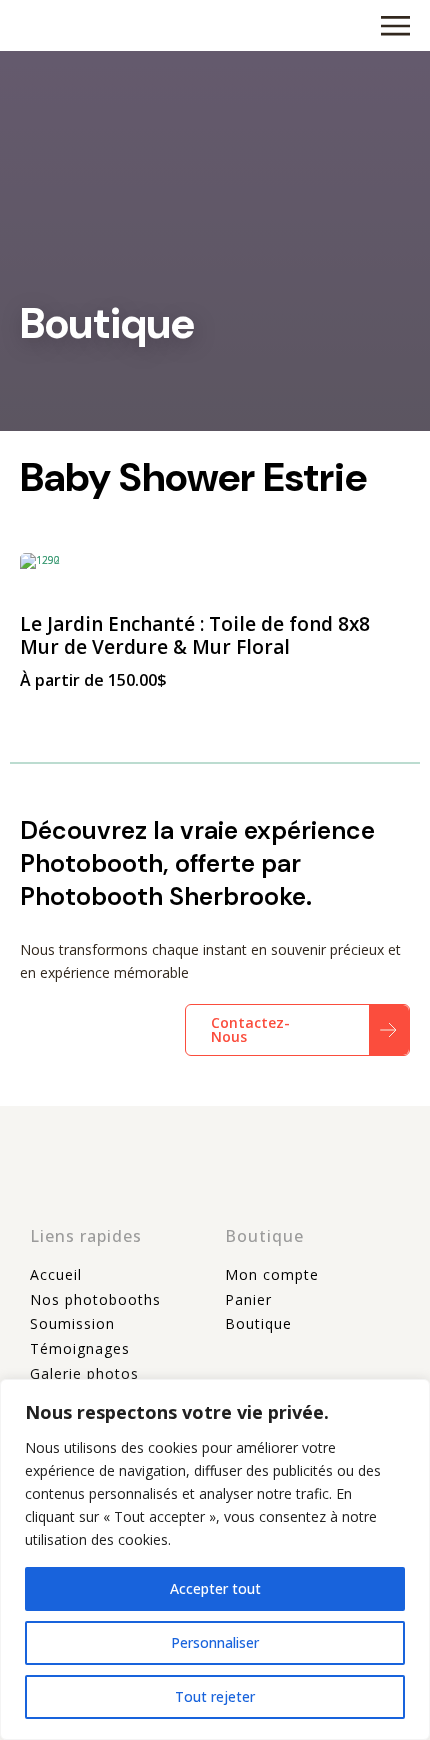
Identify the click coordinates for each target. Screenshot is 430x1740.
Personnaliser (215, 1642)
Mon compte (272, 1274)
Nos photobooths (95, 1299)
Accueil (56, 1274)
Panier (248, 1299)
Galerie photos (84, 1373)
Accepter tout (215, 1588)
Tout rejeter (215, 1696)
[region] (215, 1559)
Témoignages (80, 1348)
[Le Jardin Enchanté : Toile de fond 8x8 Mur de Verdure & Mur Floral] (215, 573)
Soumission (72, 1323)
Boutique (258, 1323)
